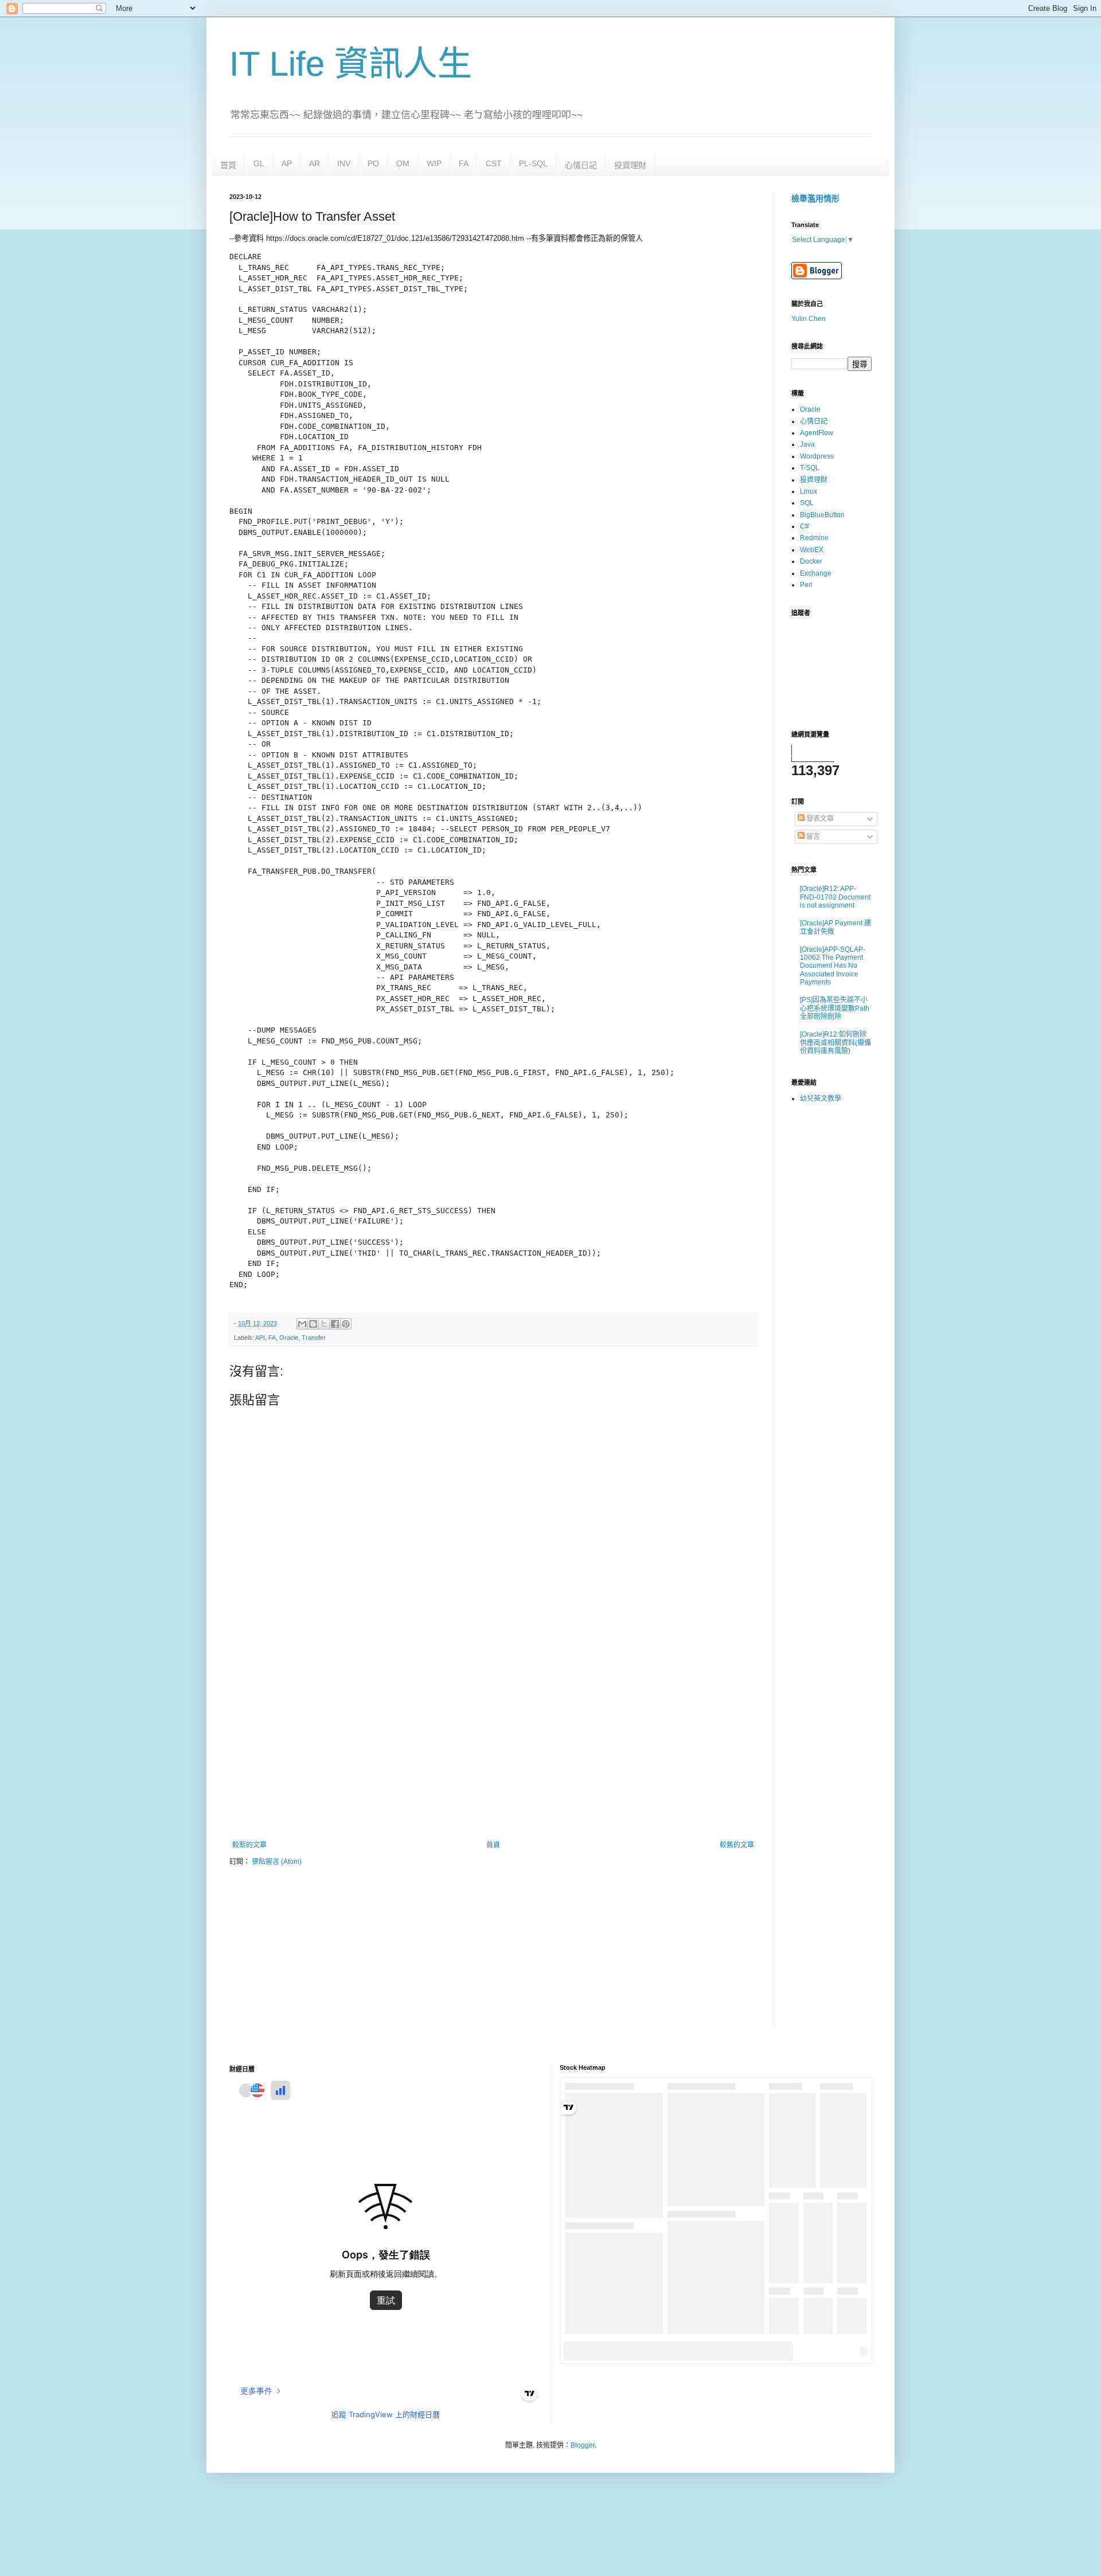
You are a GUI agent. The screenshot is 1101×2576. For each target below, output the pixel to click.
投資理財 (630, 165)
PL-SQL (533, 163)
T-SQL (810, 468)
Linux (809, 491)
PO (373, 163)
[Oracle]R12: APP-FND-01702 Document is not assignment (835, 897)
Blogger (583, 2445)
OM (403, 163)
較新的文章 (249, 1845)
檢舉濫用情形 (815, 198)
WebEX (812, 550)
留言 (812, 836)
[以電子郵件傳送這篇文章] (302, 1324)
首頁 (228, 165)
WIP (434, 163)
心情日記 (581, 165)
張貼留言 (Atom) (277, 1862)
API (260, 1338)
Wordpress (817, 456)
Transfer (314, 1338)
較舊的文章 (737, 1845)
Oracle (289, 1338)
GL (259, 163)
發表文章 (819, 819)
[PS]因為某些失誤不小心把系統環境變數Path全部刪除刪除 (835, 1008)
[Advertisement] (493, 1746)
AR (315, 163)
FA (464, 163)
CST (494, 163)
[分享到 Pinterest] (346, 1324)
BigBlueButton (822, 515)
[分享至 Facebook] (335, 1324)
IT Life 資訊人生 (351, 64)
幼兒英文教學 (821, 1099)
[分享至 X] (324, 1324)
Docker (811, 561)
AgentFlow (817, 433)
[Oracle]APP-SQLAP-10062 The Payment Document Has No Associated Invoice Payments (833, 966)
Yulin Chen (809, 319)
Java (807, 444)
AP (287, 163)
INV (344, 163)
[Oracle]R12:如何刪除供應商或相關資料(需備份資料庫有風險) (835, 1043)
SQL (807, 503)
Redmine (814, 538)
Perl (806, 585)
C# (805, 526)
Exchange (816, 573)
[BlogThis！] (313, 1324)
